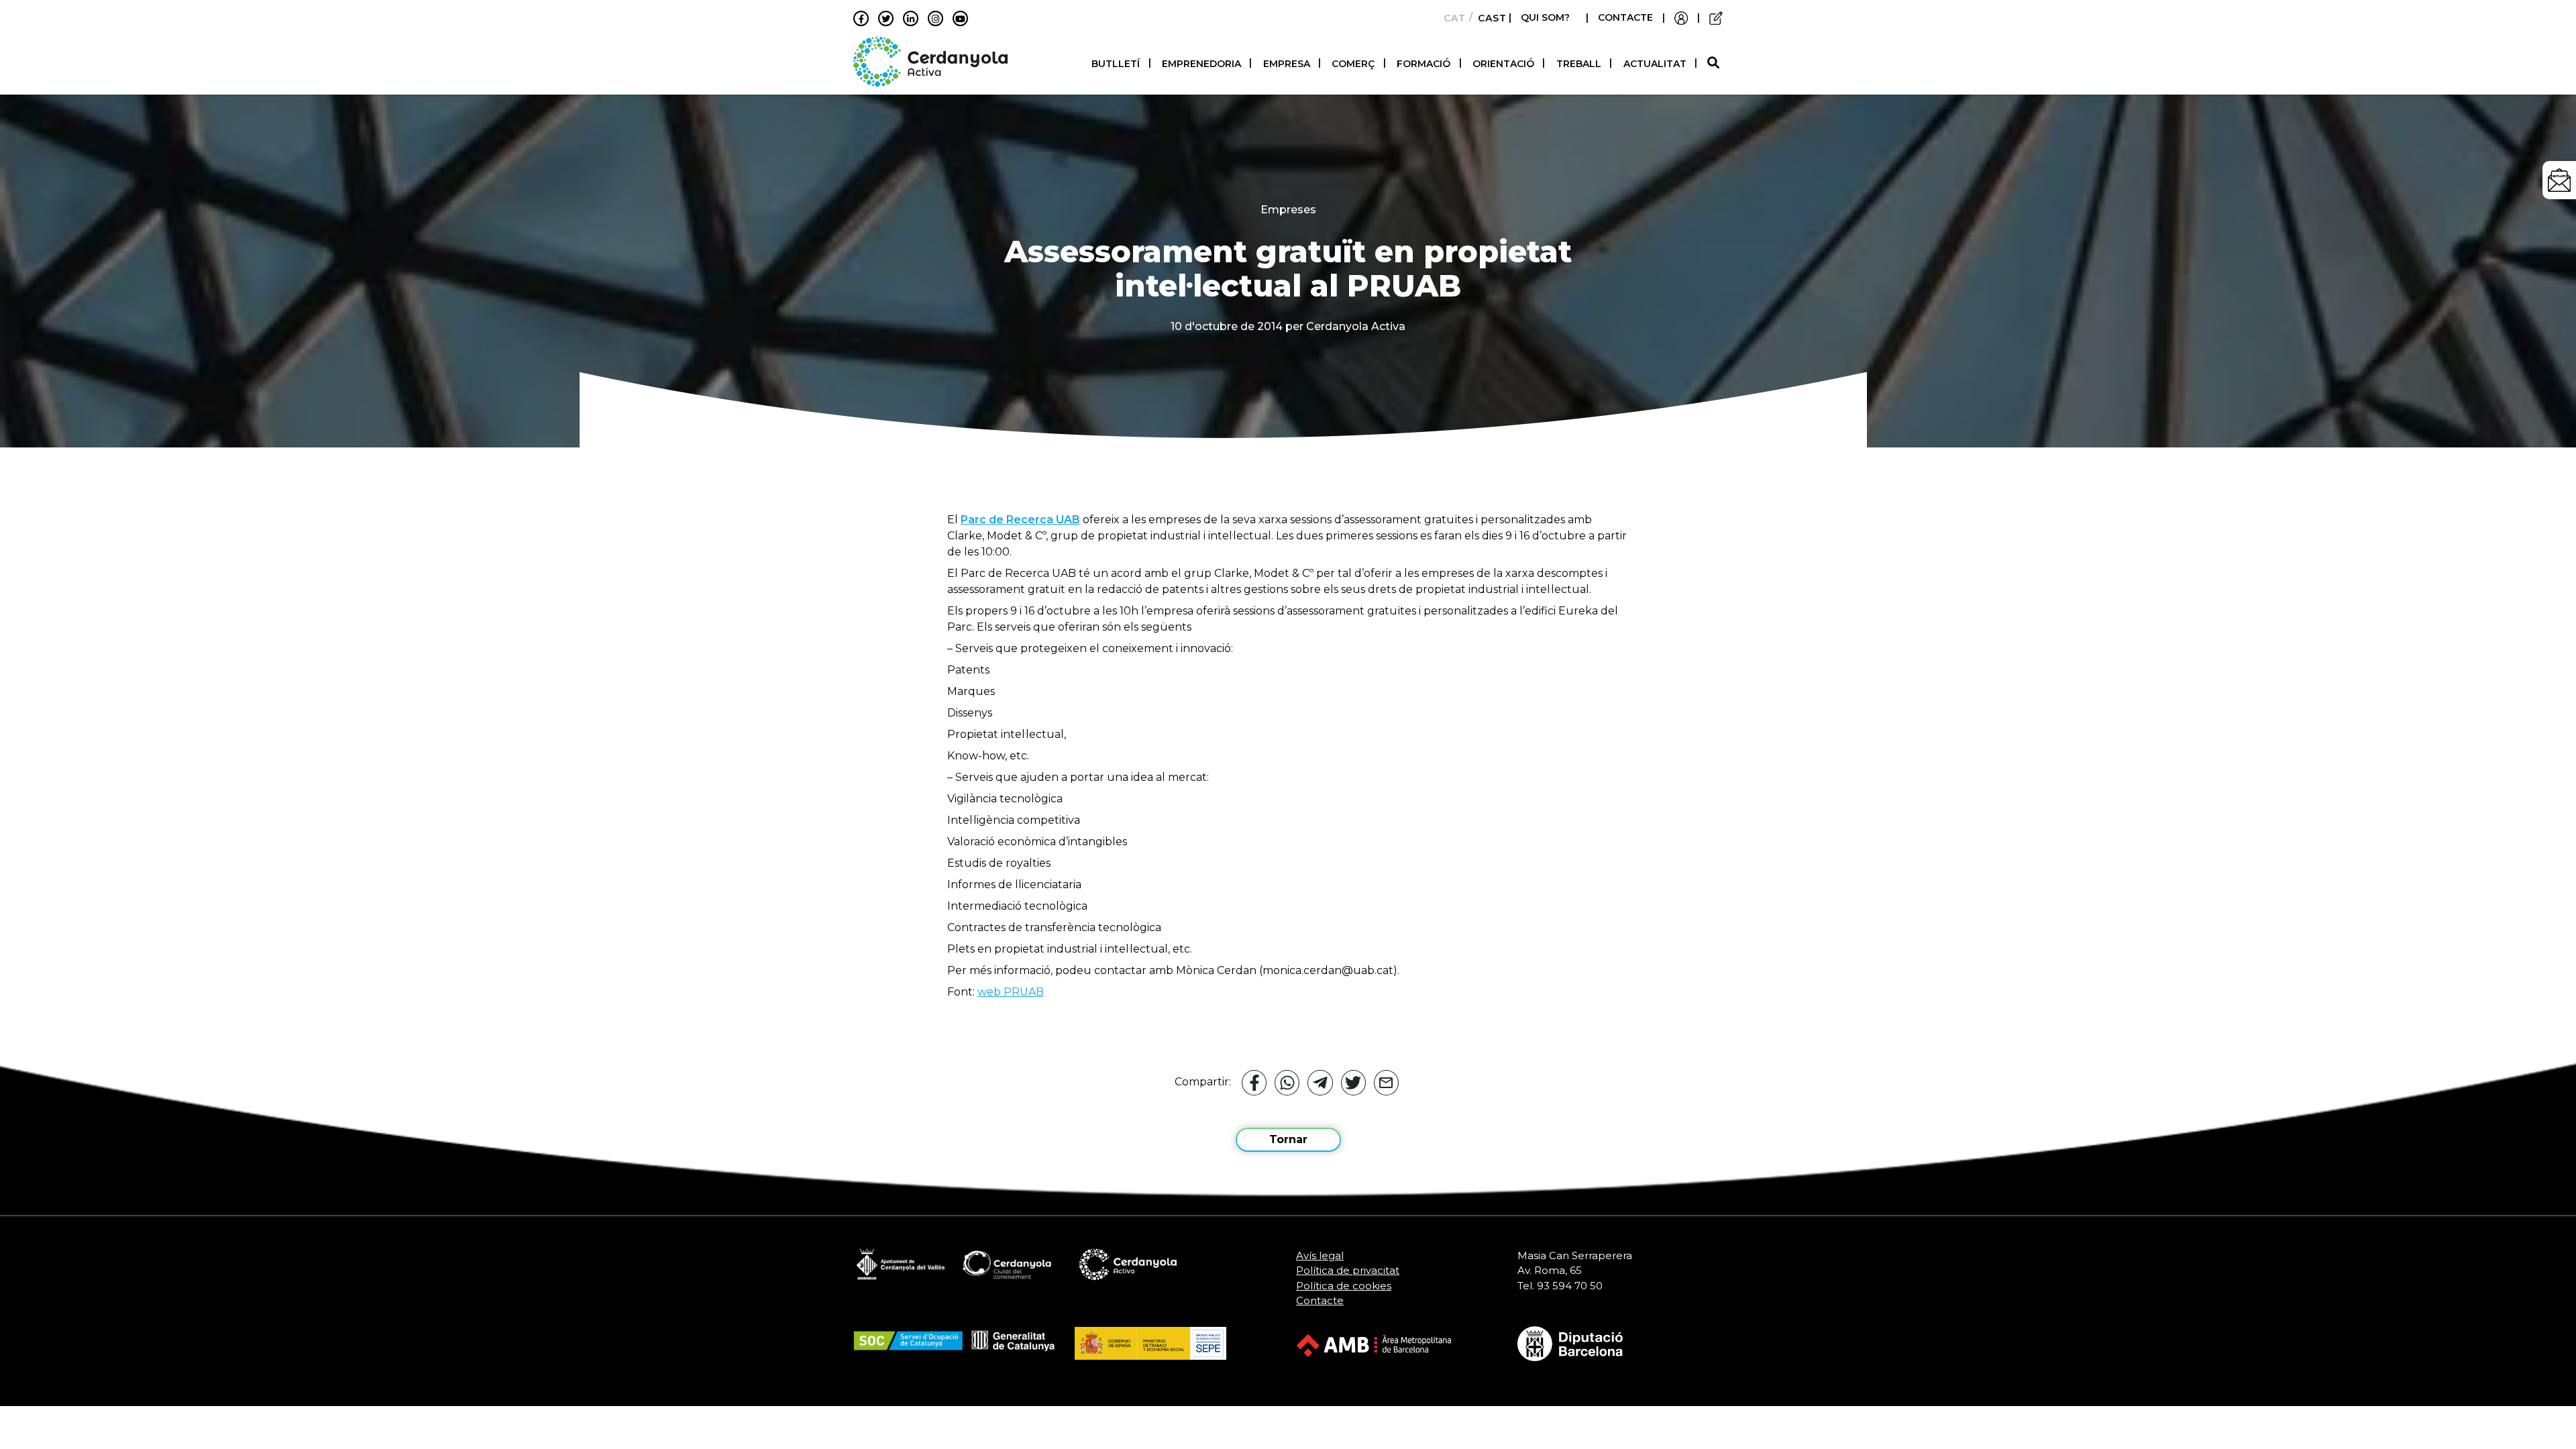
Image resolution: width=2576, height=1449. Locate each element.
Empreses (1288, 210)
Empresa (1287, 64)
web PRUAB (1011, 992)
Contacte (1320, 1300)
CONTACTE (1625, 17)
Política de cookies (1344, 1286)
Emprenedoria (1201, 64)
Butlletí (1116, 64)
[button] (1715, 63)
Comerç (1353, 64)
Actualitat (1655, 64)
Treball (1579, 64)
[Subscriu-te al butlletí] (2559, 180)
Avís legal (1320, 1255)
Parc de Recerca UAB (1020, 520)
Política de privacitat (1348, 1270)
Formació (1424, 64)
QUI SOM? (1545, 17)
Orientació (1503, 64)
